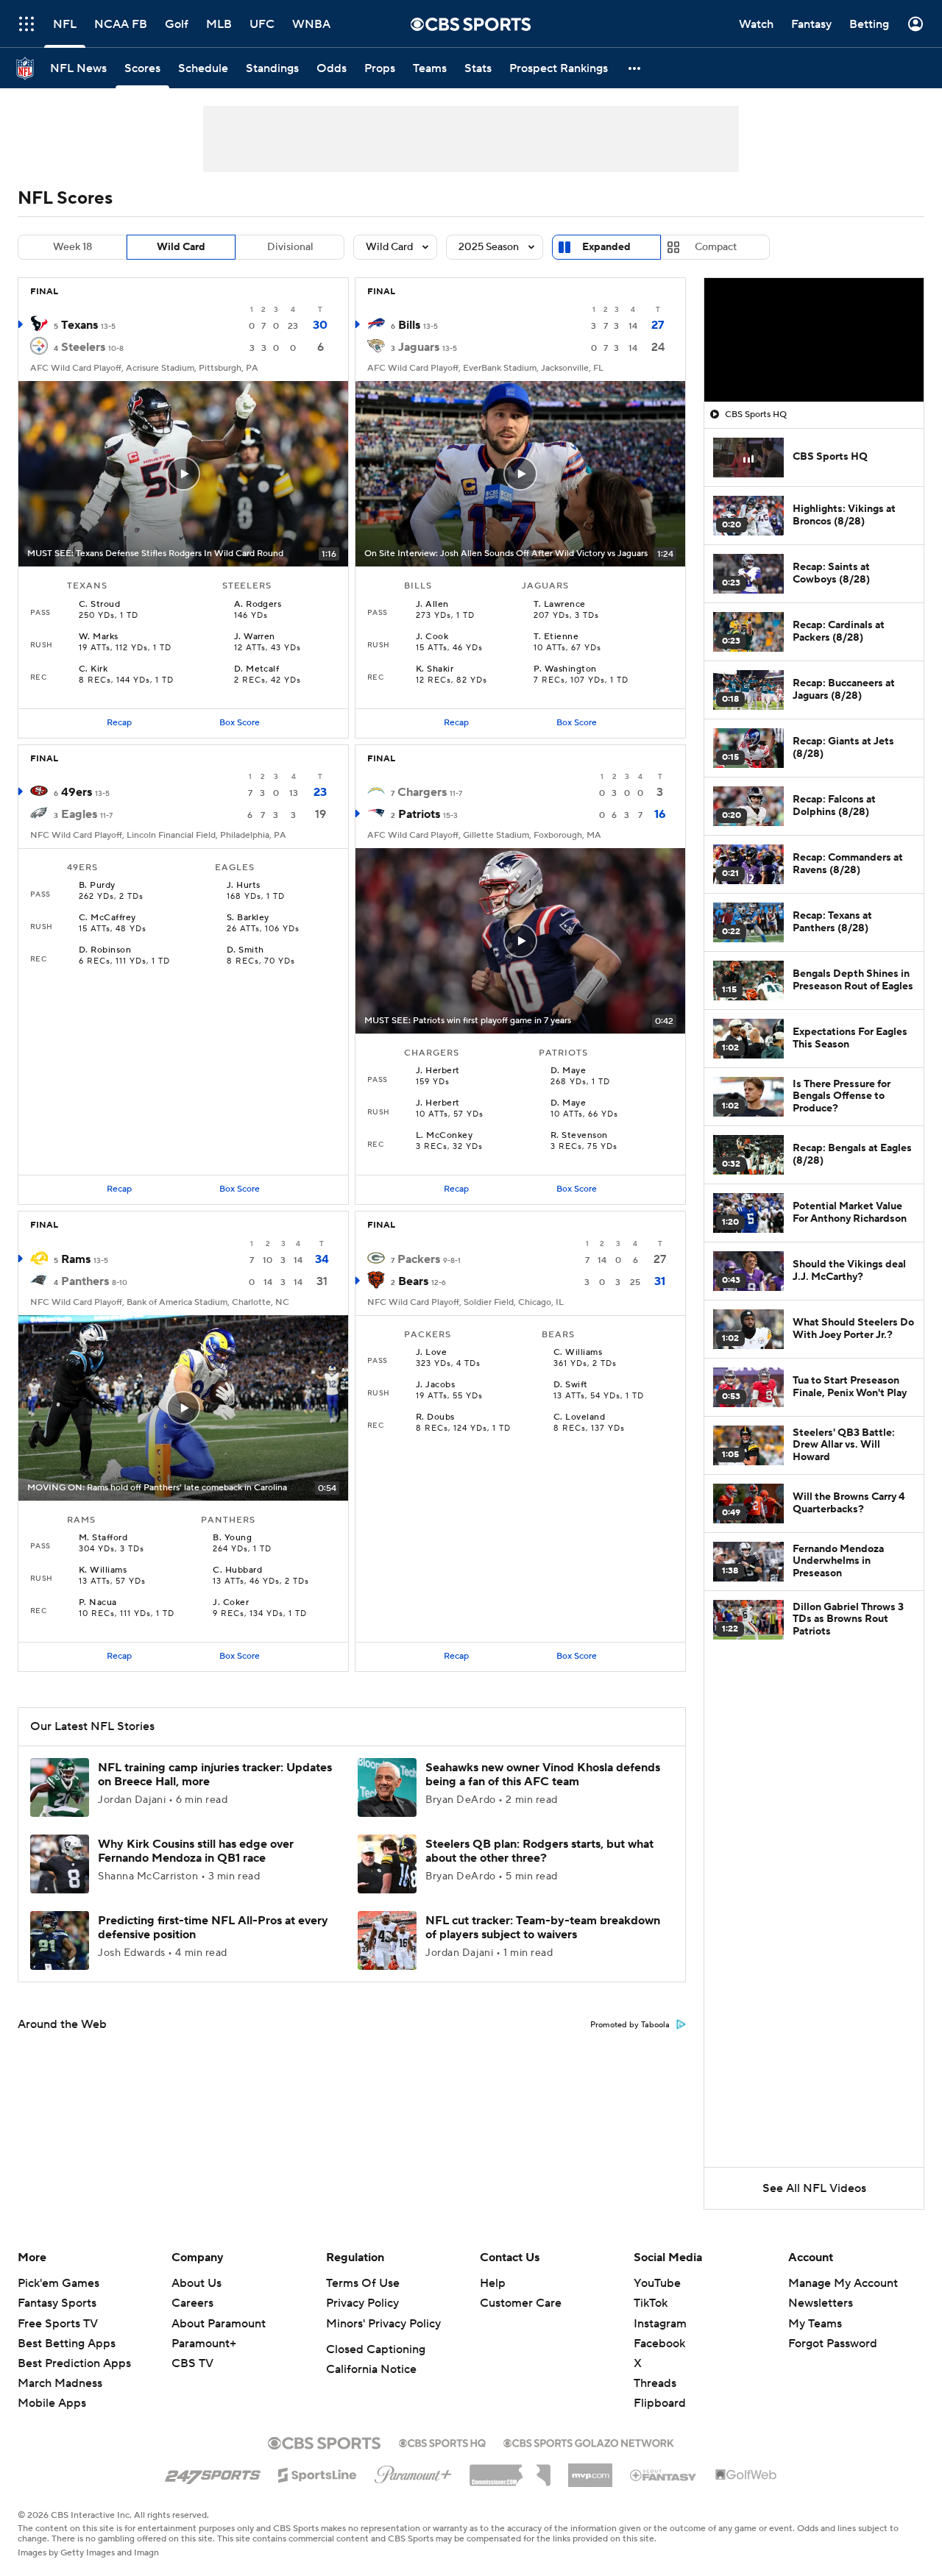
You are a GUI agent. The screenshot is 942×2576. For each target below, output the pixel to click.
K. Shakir (435, 669)
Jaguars (419, 347)
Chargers (422, 792)
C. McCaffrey (107, 918)
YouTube (657, 2283)
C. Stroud (99, 605)
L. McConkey (444, 1136)
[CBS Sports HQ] (442, 2441)
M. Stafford (103, 1538)
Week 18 (72, 247)
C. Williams (578, 1353)
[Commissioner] (510, 2470)
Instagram (660, 2324)
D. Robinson (105, 950)
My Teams (815, 2324)
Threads (655, 2383)
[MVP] (590, 2469)
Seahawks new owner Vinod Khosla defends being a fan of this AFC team (543, 1775)
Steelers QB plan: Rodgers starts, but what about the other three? (539, 1851)
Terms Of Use (363, 2283)
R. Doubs (435, 1417)
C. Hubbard (237, 1570)
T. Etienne (556, 637)
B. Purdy (97, 886)
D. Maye (568, 1071)
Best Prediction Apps (74, 2363)
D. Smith (245, 950)
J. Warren (255, 637)
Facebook (659, 2344)
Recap (119, 723)
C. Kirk (93, 669)
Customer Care (521, 2303)
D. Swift (571, 1385)
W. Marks (99, 637)
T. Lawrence (559, 605)
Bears (413, 1281)
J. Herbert (438, 1071)
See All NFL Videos (814, 2188)
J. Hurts (244, 886)
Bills (409, 325)
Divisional (290, 247)
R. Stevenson (579, 1136)
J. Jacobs (435, 1385)
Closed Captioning (376, 2349)
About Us (196, 2283)
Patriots (419, 814)
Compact (716, 247)
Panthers (85, 1281)
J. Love (431, 1353)
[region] (814, 340)
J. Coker (231, 1603)
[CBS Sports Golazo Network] (589, 2441)
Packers (419, 1259)
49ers (77, 792)
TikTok (651, 2303)
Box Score (240, 723)
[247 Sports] (213, 2472)
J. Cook (432, 637)
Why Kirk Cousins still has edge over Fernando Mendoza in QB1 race (196, 1851)
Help (493, 2283)
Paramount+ (204, 2344)
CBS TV (192, 2363)
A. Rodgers (258, 605)
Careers (192, 2303)
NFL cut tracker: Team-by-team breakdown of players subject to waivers (543, 1928)
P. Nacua (98, 1603)
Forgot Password (833, 2344)
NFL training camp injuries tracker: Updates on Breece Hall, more (215, 1775)
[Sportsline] (318, 2473)
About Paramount (219, 2324)
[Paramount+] (413, 2472)
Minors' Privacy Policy (383, 2324)
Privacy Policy (362, 2303)
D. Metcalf (257, 669)
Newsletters (821, 2303)
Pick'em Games (59, 2283)
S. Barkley (248, 918)
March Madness (60, 2383)
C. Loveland (579, 1417)
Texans (79, 325)
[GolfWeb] (746, 2475)
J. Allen (432, 605)
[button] (635, 68)
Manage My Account (843, 2283)
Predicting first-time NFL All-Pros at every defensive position (213, 1928)
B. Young (232, 1538)
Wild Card (181, 247)
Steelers (83, 347)
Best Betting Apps (67, 2344)
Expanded (606, 247)
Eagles (79, 814)
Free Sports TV (58, 2324)
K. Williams (103, 1570)
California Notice (371, 2369)
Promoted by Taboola (630, 2025)
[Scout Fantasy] (664, 2474)
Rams (76, 1259)
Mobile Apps (52, 2403)
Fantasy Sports (57, 2303)
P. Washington (565, 669)
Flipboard (660, 2403)
